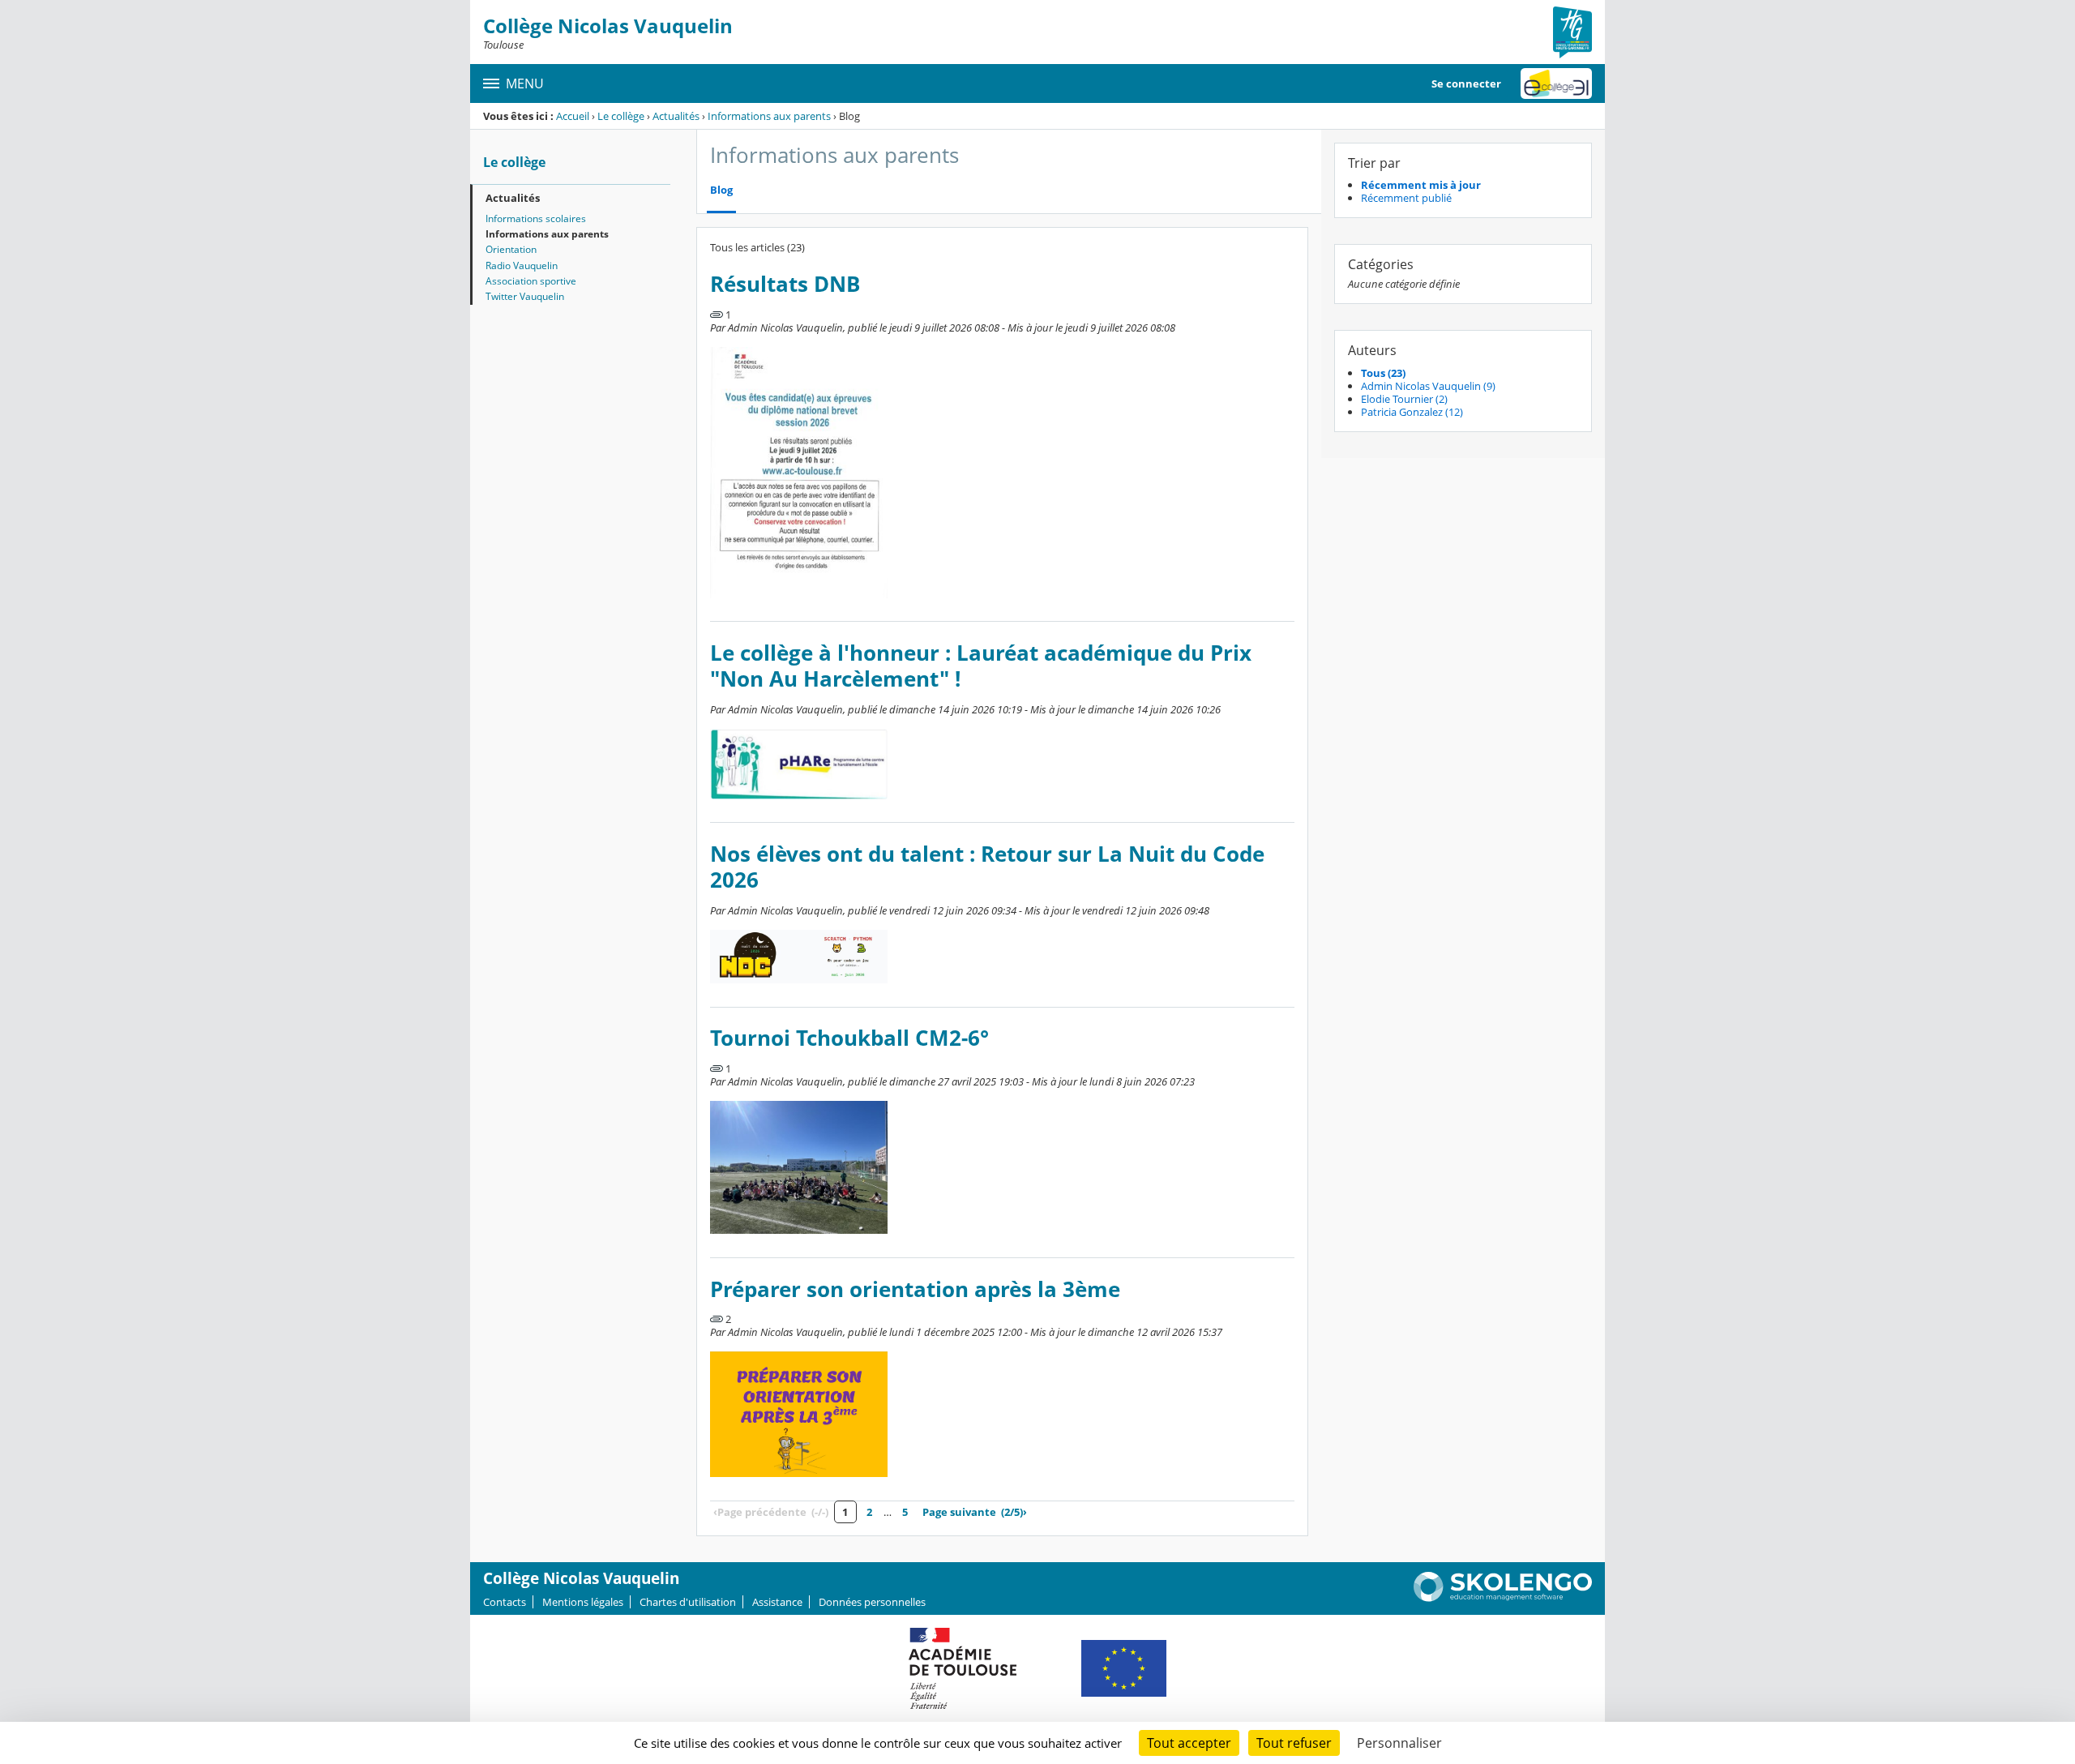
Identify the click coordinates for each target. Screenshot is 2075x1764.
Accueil (573, 116)
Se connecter (1466, 83)
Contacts (505, 1602)
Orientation (511, 249)
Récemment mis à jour (1421, 185)
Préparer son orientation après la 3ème (915, 1289)
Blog (721, 190)
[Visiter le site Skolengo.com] (1503, 1598)
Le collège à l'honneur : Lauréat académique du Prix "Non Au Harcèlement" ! (981, 666)
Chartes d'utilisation (688, 1602)
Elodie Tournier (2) (1404, 399)
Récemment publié (1406, 198)
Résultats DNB (785, 284)
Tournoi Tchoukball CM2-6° (849, 1038)
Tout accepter (1189, 1743)
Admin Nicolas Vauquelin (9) (1428, 386)
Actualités (676, 116)
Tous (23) (1383, 373)
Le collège (621, 116)
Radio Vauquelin (522, 265)
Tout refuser (1294, 1743)
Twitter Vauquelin (525, 296)
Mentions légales (583, 1602)
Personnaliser (1399, 1743)
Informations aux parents (769, 116)
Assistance (777, 1602)
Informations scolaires (536, 218)
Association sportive (531, 281)
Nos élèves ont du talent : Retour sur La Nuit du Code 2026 (987, 867)
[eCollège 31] (1556, 83)
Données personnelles (872, 1602)
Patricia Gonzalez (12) (1412, 412)
